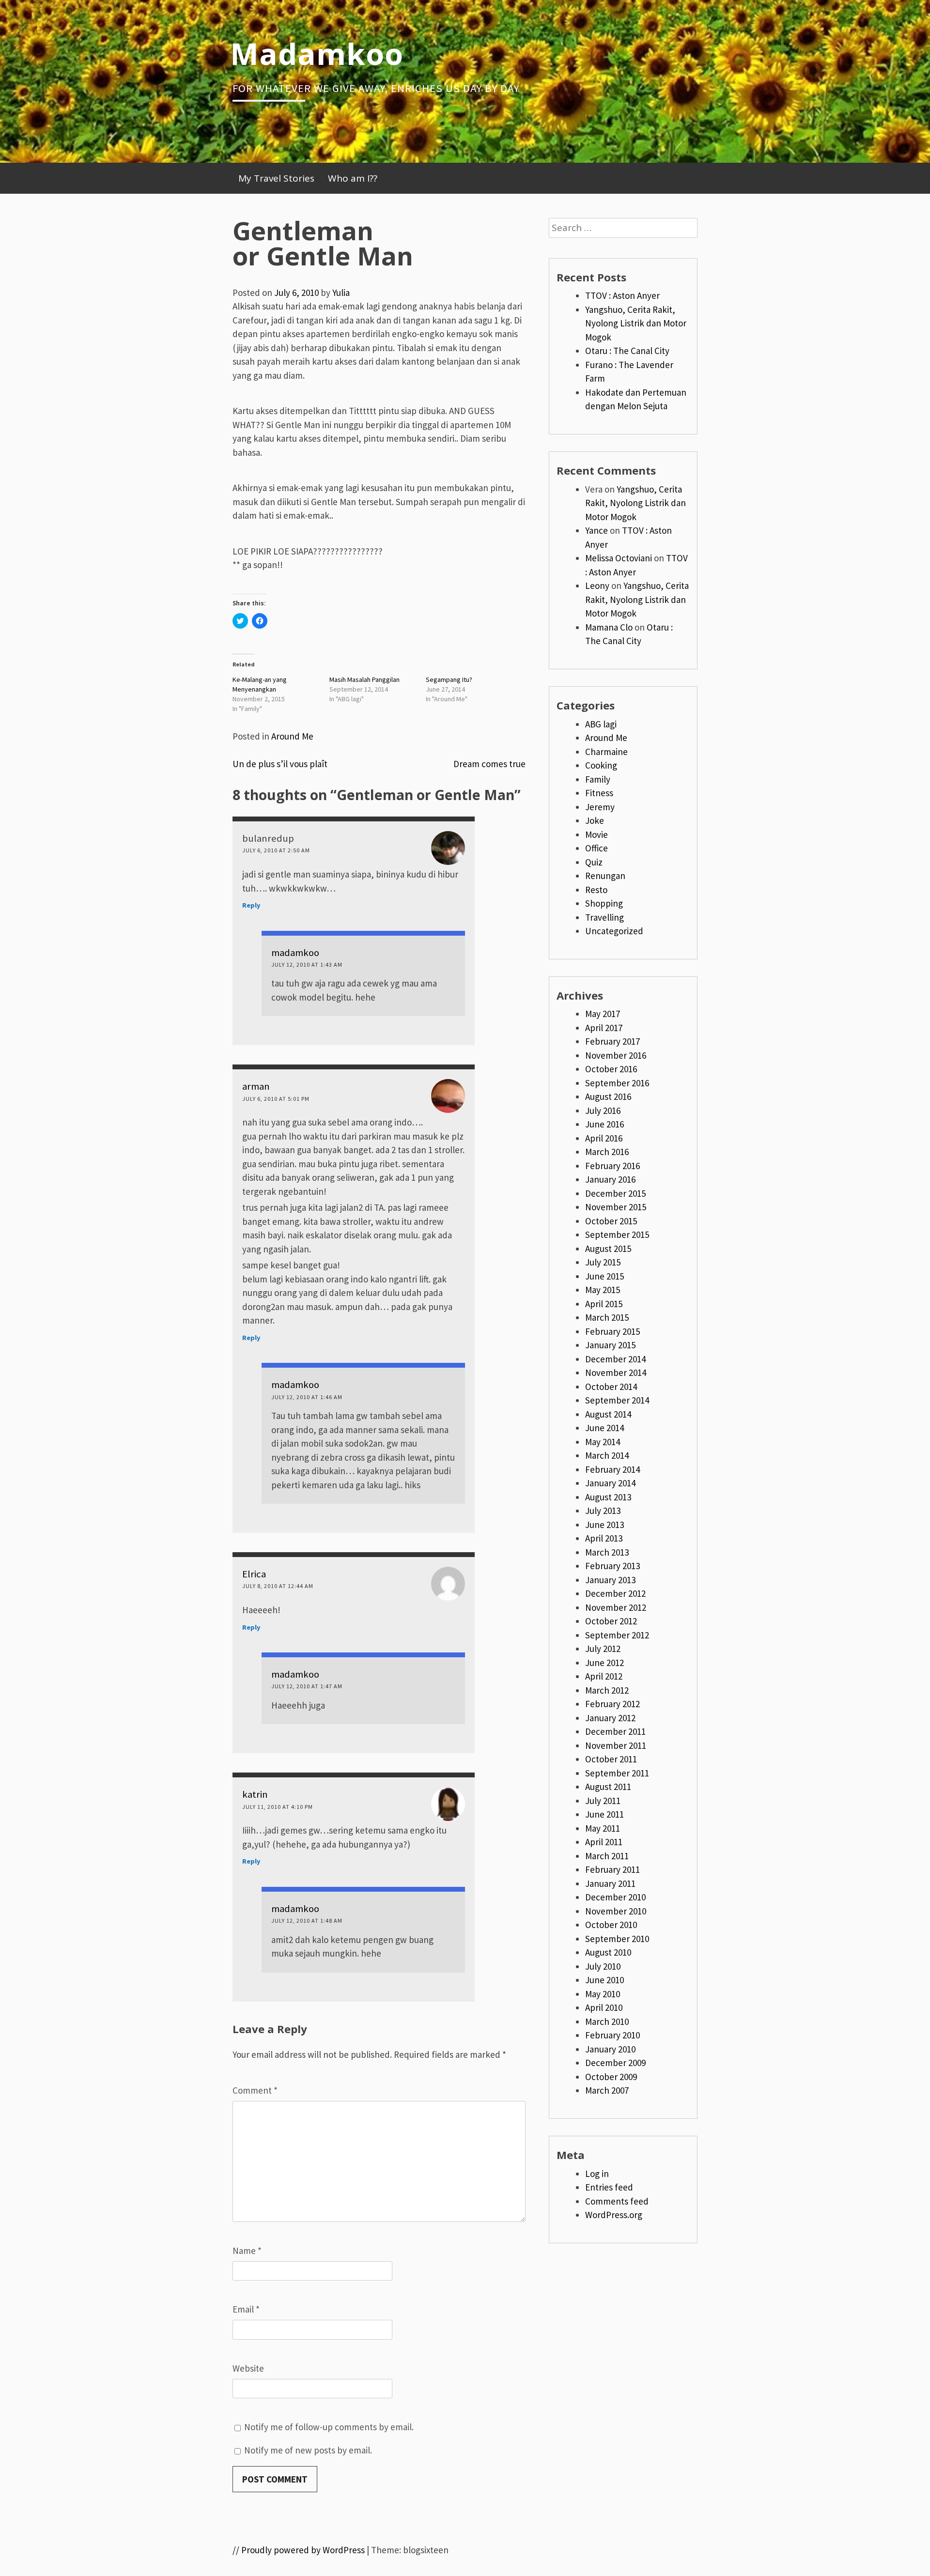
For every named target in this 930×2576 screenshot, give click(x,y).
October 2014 (611, 1387)
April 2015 (604, 1304)
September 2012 (617, 1635)
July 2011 (603, 1801)
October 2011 (611, 1759)
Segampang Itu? (449, 679)
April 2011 (604, 1842)
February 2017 (612, 1041)
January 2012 (610, 1718)
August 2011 (608, 1787)
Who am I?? (353, 178)
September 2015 (617, 1234)
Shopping (604, 903)
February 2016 (612, 1166)
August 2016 (608, 1096)
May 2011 (603, 1828)
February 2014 (612, 1469)
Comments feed (617, 2201)
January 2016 (610, 1179)
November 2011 (616, 1745)
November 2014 (616, 1373)
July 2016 (603, 1111)
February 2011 (612, 1869)
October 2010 (611, 1925)
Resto (596, 890)
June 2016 (604, 1124)
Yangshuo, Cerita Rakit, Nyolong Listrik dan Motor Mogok (636, 323)
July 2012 (603, 1649)
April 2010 (604, 2007)
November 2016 (616, 1055)
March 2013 (607, 1552)
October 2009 (611, 2077)
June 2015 (604, 1276)
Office (597, 848)
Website (248, 2368)
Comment (255, 2090)
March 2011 (607, 1856)
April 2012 (604, 1676)
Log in (597, 2174)
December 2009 (615, 2063)
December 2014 (615, 1359)
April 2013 (604, 1538)
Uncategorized (614, 931)
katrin (255, 1794)
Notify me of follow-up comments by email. (329, 2427)
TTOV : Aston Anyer (622, 295)
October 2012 (611, 1621)
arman (256, 1086)
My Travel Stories (276, 178)
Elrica (254, 1574)
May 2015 (603, 1290)
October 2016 (611, 1069)
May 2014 (603, 1442)
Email (246, 2309)
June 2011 (604, 1814)
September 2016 (617, 1083)
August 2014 (608, 1414)
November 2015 (616, 1207)
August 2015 (608, 1249)
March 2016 (607, 1152)
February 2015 (612, 1331)
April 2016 (604, 1138)
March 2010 (607, 2021)
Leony (597, 586)
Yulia (341, 293)
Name (247, 2251)
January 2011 (610, 1883)
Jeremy (600, 807)
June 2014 (604, 1428)
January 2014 (610, 1483)
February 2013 (612, 1566)
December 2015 (615, 1193)
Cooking (601, 765)
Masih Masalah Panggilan (364, 679)
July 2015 (603, 1262)
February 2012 (612, 1704)
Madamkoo (317, 53)
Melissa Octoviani (619, 558)
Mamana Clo (609, 627)
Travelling (604, 917)
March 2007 (607, 2090)
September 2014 (617, 1400)
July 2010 (603, 1966)
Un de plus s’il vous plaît (280, 764)
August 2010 (608, 1952)
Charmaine (606, 752)
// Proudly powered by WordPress (299, 2550)
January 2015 (610, 1345)
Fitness (599, 793)
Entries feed (609, 2187)
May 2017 (603, 1014)
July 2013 (603, 1511)
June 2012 (604, 1663)
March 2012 (607, 1690)
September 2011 (617, 1773)
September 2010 (617, 1939)
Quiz (594, 862)
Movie (597, 834)
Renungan (605, 876)
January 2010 (610, 2049)
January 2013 (610, 1580)
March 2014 (607, 1455)
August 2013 (608, 1497)
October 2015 (611, 1221)
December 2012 (615, 1593)
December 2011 (615, 1731)
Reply (251, 905)
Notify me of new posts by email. (308, 2450)
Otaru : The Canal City (627, 351)
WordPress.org (614, 2215)
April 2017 (604, 1028)
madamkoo (295, 953)
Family (598, 779)
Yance (597, 530)
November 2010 (616, 1911)
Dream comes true (489, 764)
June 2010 (604, 1980)
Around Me (292, 736)
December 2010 (615, 1897)
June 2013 (604, 1525)
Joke (595, 820)
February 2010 (612, 2035)
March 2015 (607, 1317)
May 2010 (603, 1994)
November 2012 (616, 1607)
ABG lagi (601, 724)
